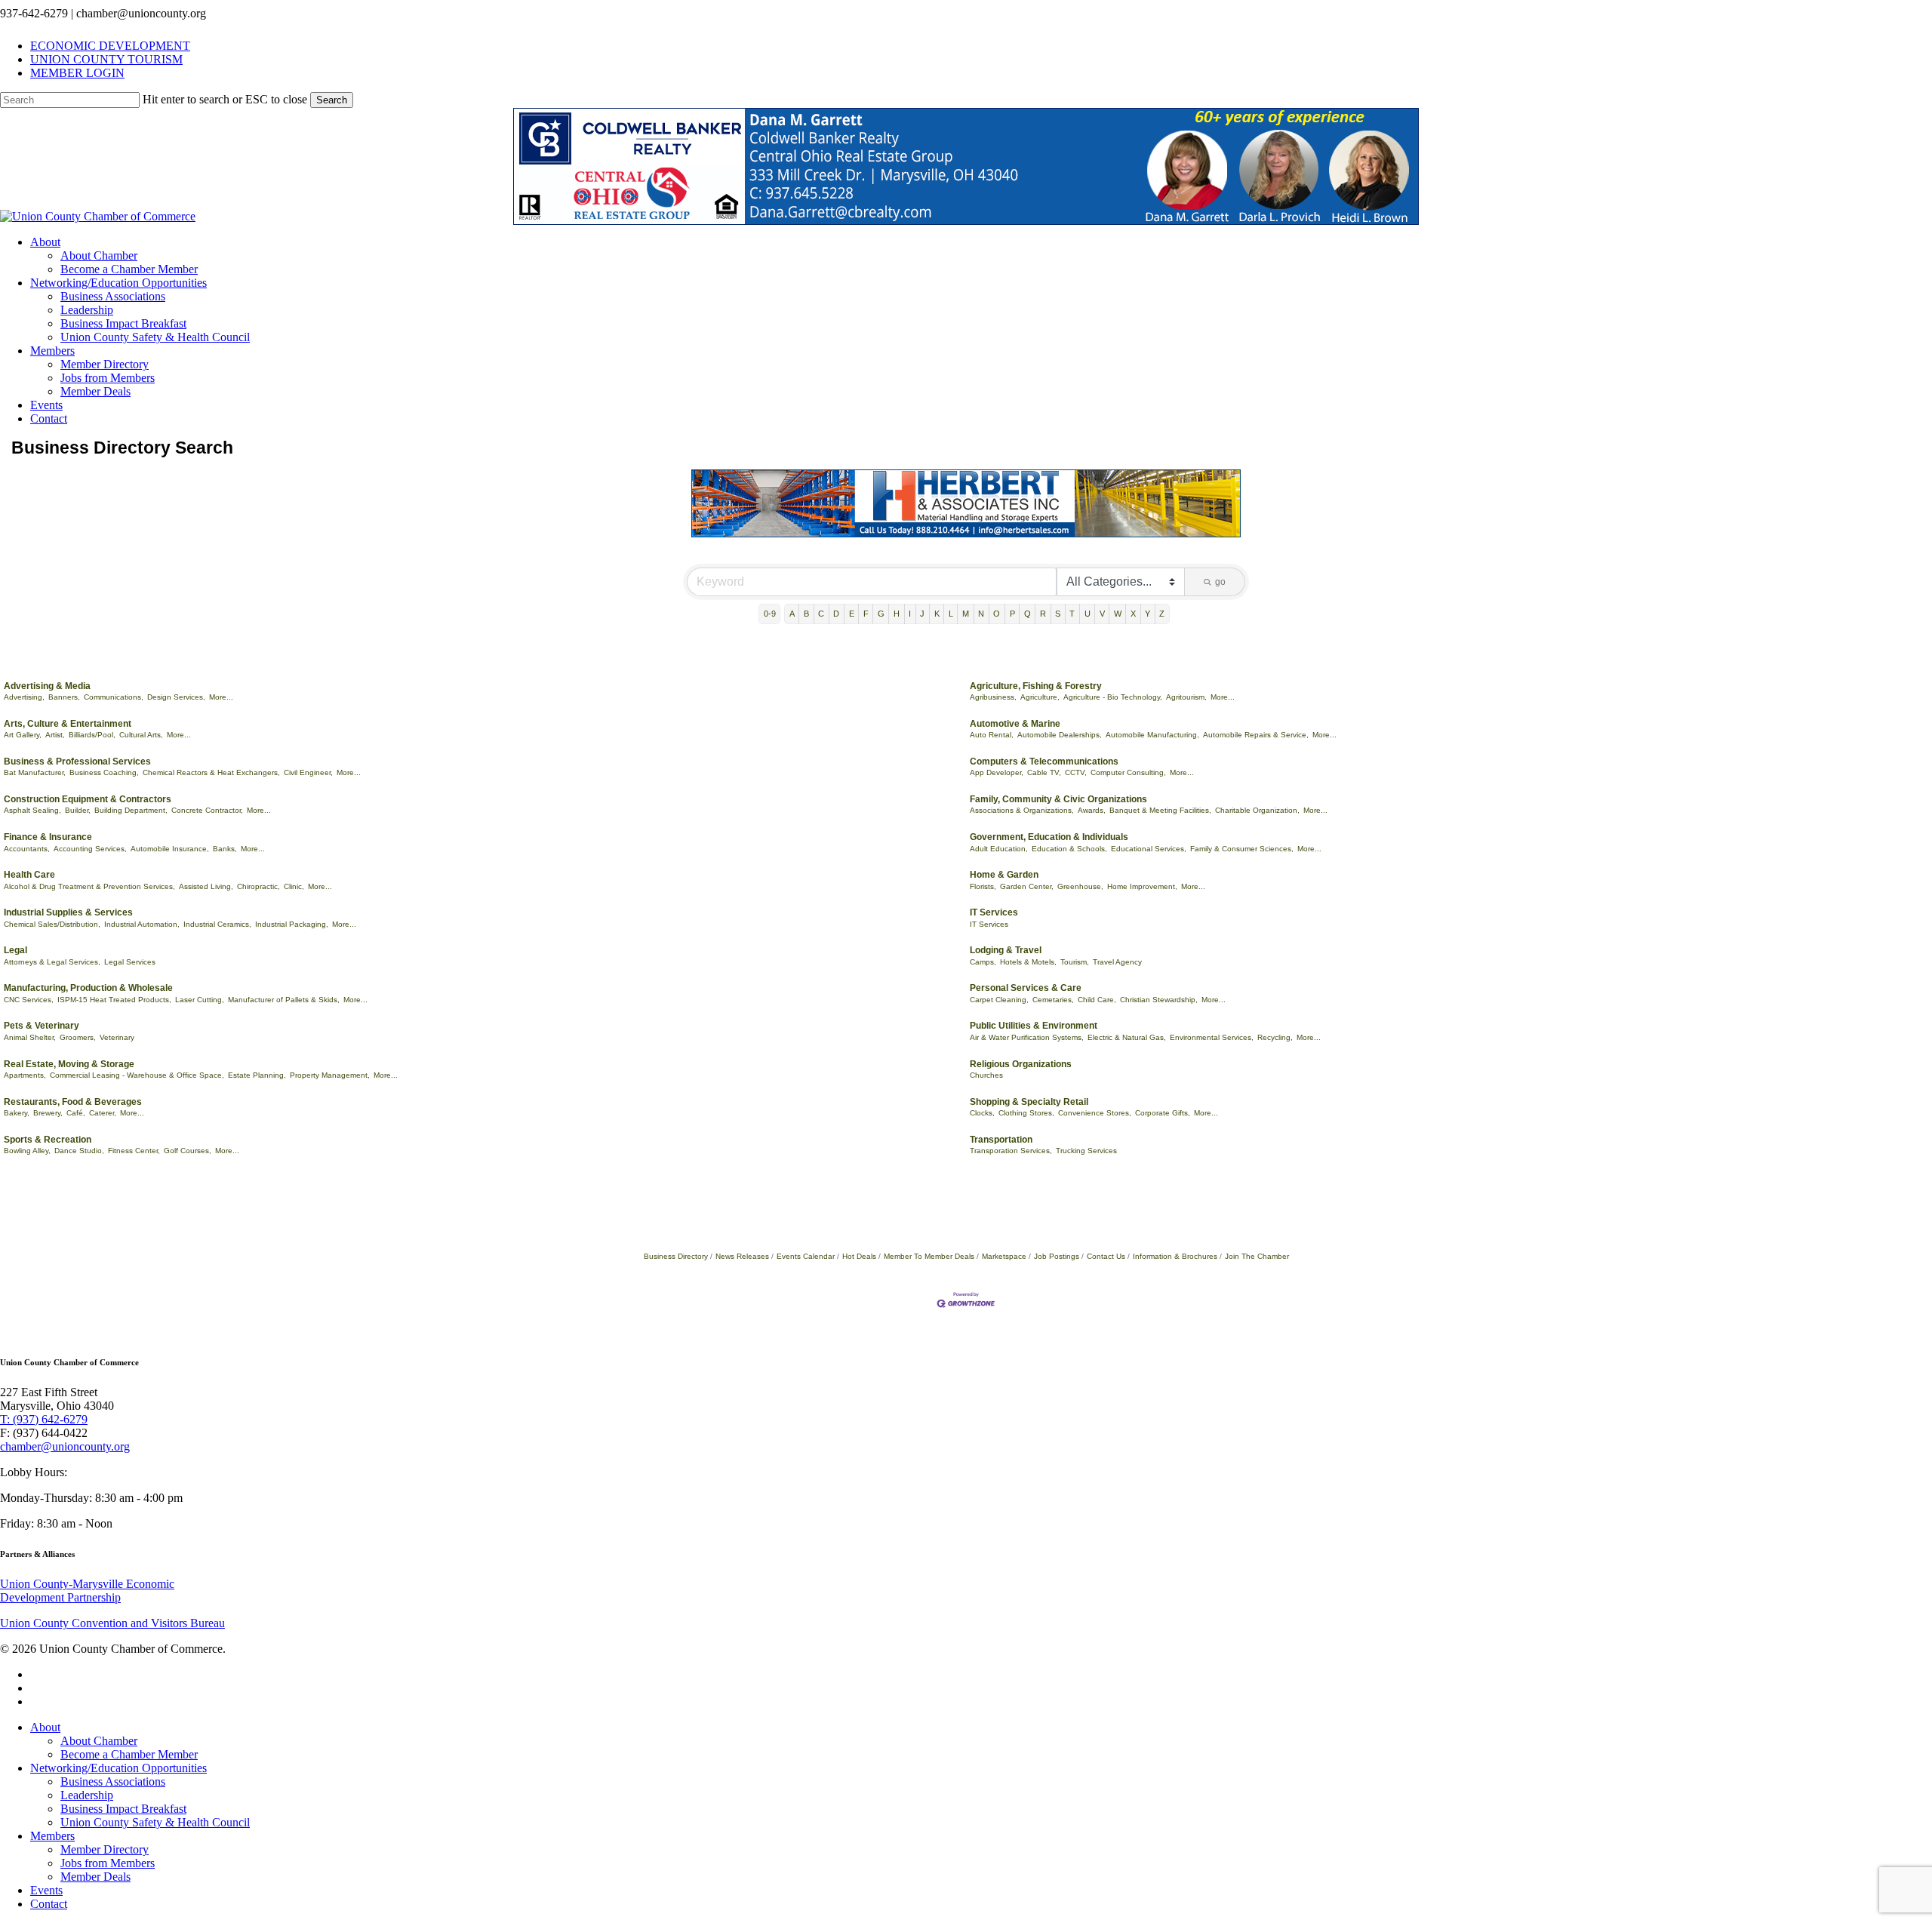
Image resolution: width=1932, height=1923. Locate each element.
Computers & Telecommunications (1044, 762)
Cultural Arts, (141, 735)
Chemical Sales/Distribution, (52, 924)
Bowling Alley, (27, 1151)
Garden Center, (1027, 886)
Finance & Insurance (48, 837)
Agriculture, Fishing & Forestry (1036, 686)
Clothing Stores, (1026, 1113)
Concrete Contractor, (207, 810)
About (45, 1727)
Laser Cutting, (200, 1000)
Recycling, (1275, 1037)
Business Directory (676, 1256)
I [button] (910, 614)
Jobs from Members (108, 1863)
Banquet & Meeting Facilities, (1160, 810)
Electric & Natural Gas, (1127, 1037)
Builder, (78, 810)
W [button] (1118, 614)
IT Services (994, 912)
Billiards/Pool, (92, 735)
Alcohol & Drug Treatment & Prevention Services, (89, 886)
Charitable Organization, (1257, 810)
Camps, (983, 962)
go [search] (1220, 582)
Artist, (55, 735)
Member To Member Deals (929, 1256)
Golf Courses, (188, 1151)
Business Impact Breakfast (123, 1809)
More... (221, 697)
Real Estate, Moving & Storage (69, 1064)
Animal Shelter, (30, 1037)
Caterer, (103, 1113)
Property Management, (330, 1075)
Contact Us (1106, 1256)
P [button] (1012, 614)
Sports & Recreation (48, 1140)
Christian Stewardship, (1159, 1000)
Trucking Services (1086, 1151)
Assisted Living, (206, 886)
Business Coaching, (104, 772)
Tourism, (1075, 962)
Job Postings (1057, 1256)
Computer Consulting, (1128, 772)
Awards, (1092, 810)
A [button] (792, 614)
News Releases (742, 1256)
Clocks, (982, 1113)
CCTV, (1076, 772)
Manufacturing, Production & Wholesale (88, 988)
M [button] (966, 614)
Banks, (225, 849)
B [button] (806, 614)
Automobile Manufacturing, (1152, 735)
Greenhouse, (1080, 886)
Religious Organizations (1021, 1064)
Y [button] (1148, 614)
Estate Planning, (257, 1075)
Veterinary (117, 1037)
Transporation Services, (1011, 1151)
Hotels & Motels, (1028, 962)
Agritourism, (1186, 697)
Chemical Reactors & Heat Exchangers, (211, 772)
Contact (49, 1904)
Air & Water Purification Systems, (1027, 1037)
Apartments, (25, 1075)
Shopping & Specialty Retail (1029, 1102)
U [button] (1088, 614)
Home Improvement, (1142, 886)
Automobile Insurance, (170, 849)
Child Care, (1097, 1000)
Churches (986, 1075)
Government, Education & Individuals (1049, 837)
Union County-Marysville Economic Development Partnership (87, 1591)
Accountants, (27, 849)
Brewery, (48, 1113)
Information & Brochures (1175, 1256)
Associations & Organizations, (1022, 810)
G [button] (881, 614)
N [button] (981, 614)
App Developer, (997, 772)
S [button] (1058, 614)
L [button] (951, 614)
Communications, (114, 697)
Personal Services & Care (1026, 988)
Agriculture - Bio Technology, (1113, 697)
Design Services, (176, 697)
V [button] (1102, 614)
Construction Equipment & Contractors (88, 799)
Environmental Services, (1212, 1037)
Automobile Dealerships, (1060, 735)
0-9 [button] (770, 614)
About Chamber (99, 1741)
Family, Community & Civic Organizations (1058, 799)
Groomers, (78, 1037)
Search (332, 100)
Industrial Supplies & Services (68, 912)
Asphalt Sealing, (32, 810)
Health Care (29, 875)
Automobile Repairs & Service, (1256, 735)
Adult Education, (999, 849)
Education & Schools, (1069, 849)
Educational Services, (1149, 849)
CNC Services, (29, 1000)
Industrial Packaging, (292, 924)
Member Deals (95, 1877)
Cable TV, (1044, 772)
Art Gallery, (23, 735)
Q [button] (1028, 614)
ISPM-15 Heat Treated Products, (114, 1000)
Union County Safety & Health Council (155, 1822)
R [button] (1043, 614)
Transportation (1001, 1140)
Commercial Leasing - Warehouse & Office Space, (137, 1075)
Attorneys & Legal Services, (52, 962)
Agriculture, (1040, 697)
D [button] (836, 614)
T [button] (1072, 614)
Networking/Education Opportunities (118, 1768)
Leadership (87, 1795)
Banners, (64, 697)
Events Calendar (806, 1256)
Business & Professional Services (77, 762)
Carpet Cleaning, (999, 1000)
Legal (15, 950)
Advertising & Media (47, 686)
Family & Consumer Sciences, (1242, 849)
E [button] (852, 614)
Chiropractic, (258, 886)
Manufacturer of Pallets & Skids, (284, 1000)
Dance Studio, (79, 1151)
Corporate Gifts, (1163, 1113)
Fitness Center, (134, 1151)
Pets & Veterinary (42, 1026)
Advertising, (24, 697)
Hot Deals (859, 1256)
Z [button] (1162, 614)
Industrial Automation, (142, 924)
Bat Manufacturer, (35, 772)
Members (52, 1836)
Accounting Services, (90, 849)
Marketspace (1004, 1256)
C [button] (821, 614)
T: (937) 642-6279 (44, 1419)
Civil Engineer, (308, 772)
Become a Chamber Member (129, 1754)
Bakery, (17, 1113)
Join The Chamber (1257, 1256)
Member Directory (105, 1849)
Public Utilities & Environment (1034, 1026)
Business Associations (113, 1781)
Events (46, 1890)
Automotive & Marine (1015, 724)
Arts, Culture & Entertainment (68, 724)
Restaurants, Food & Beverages (73, 1102)
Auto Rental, (992, 735)
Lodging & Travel (1006, 950)
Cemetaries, (1053, 1000)
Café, (76, 1113)
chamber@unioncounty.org (65, 1446)
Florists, (983, 886)
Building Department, (131, 810)
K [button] (937, 614)
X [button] (1133, 614)
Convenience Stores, (1095, 1113)
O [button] (997, 614)
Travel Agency (1117, 962)
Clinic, (294, 886)
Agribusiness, (993, 697)
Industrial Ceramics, (217, 924)
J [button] (922, 614)
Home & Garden (1004, 875)
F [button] (866, 614)
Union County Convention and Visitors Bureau (112, 1623)
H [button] (897, 614)
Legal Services (130, 962)
